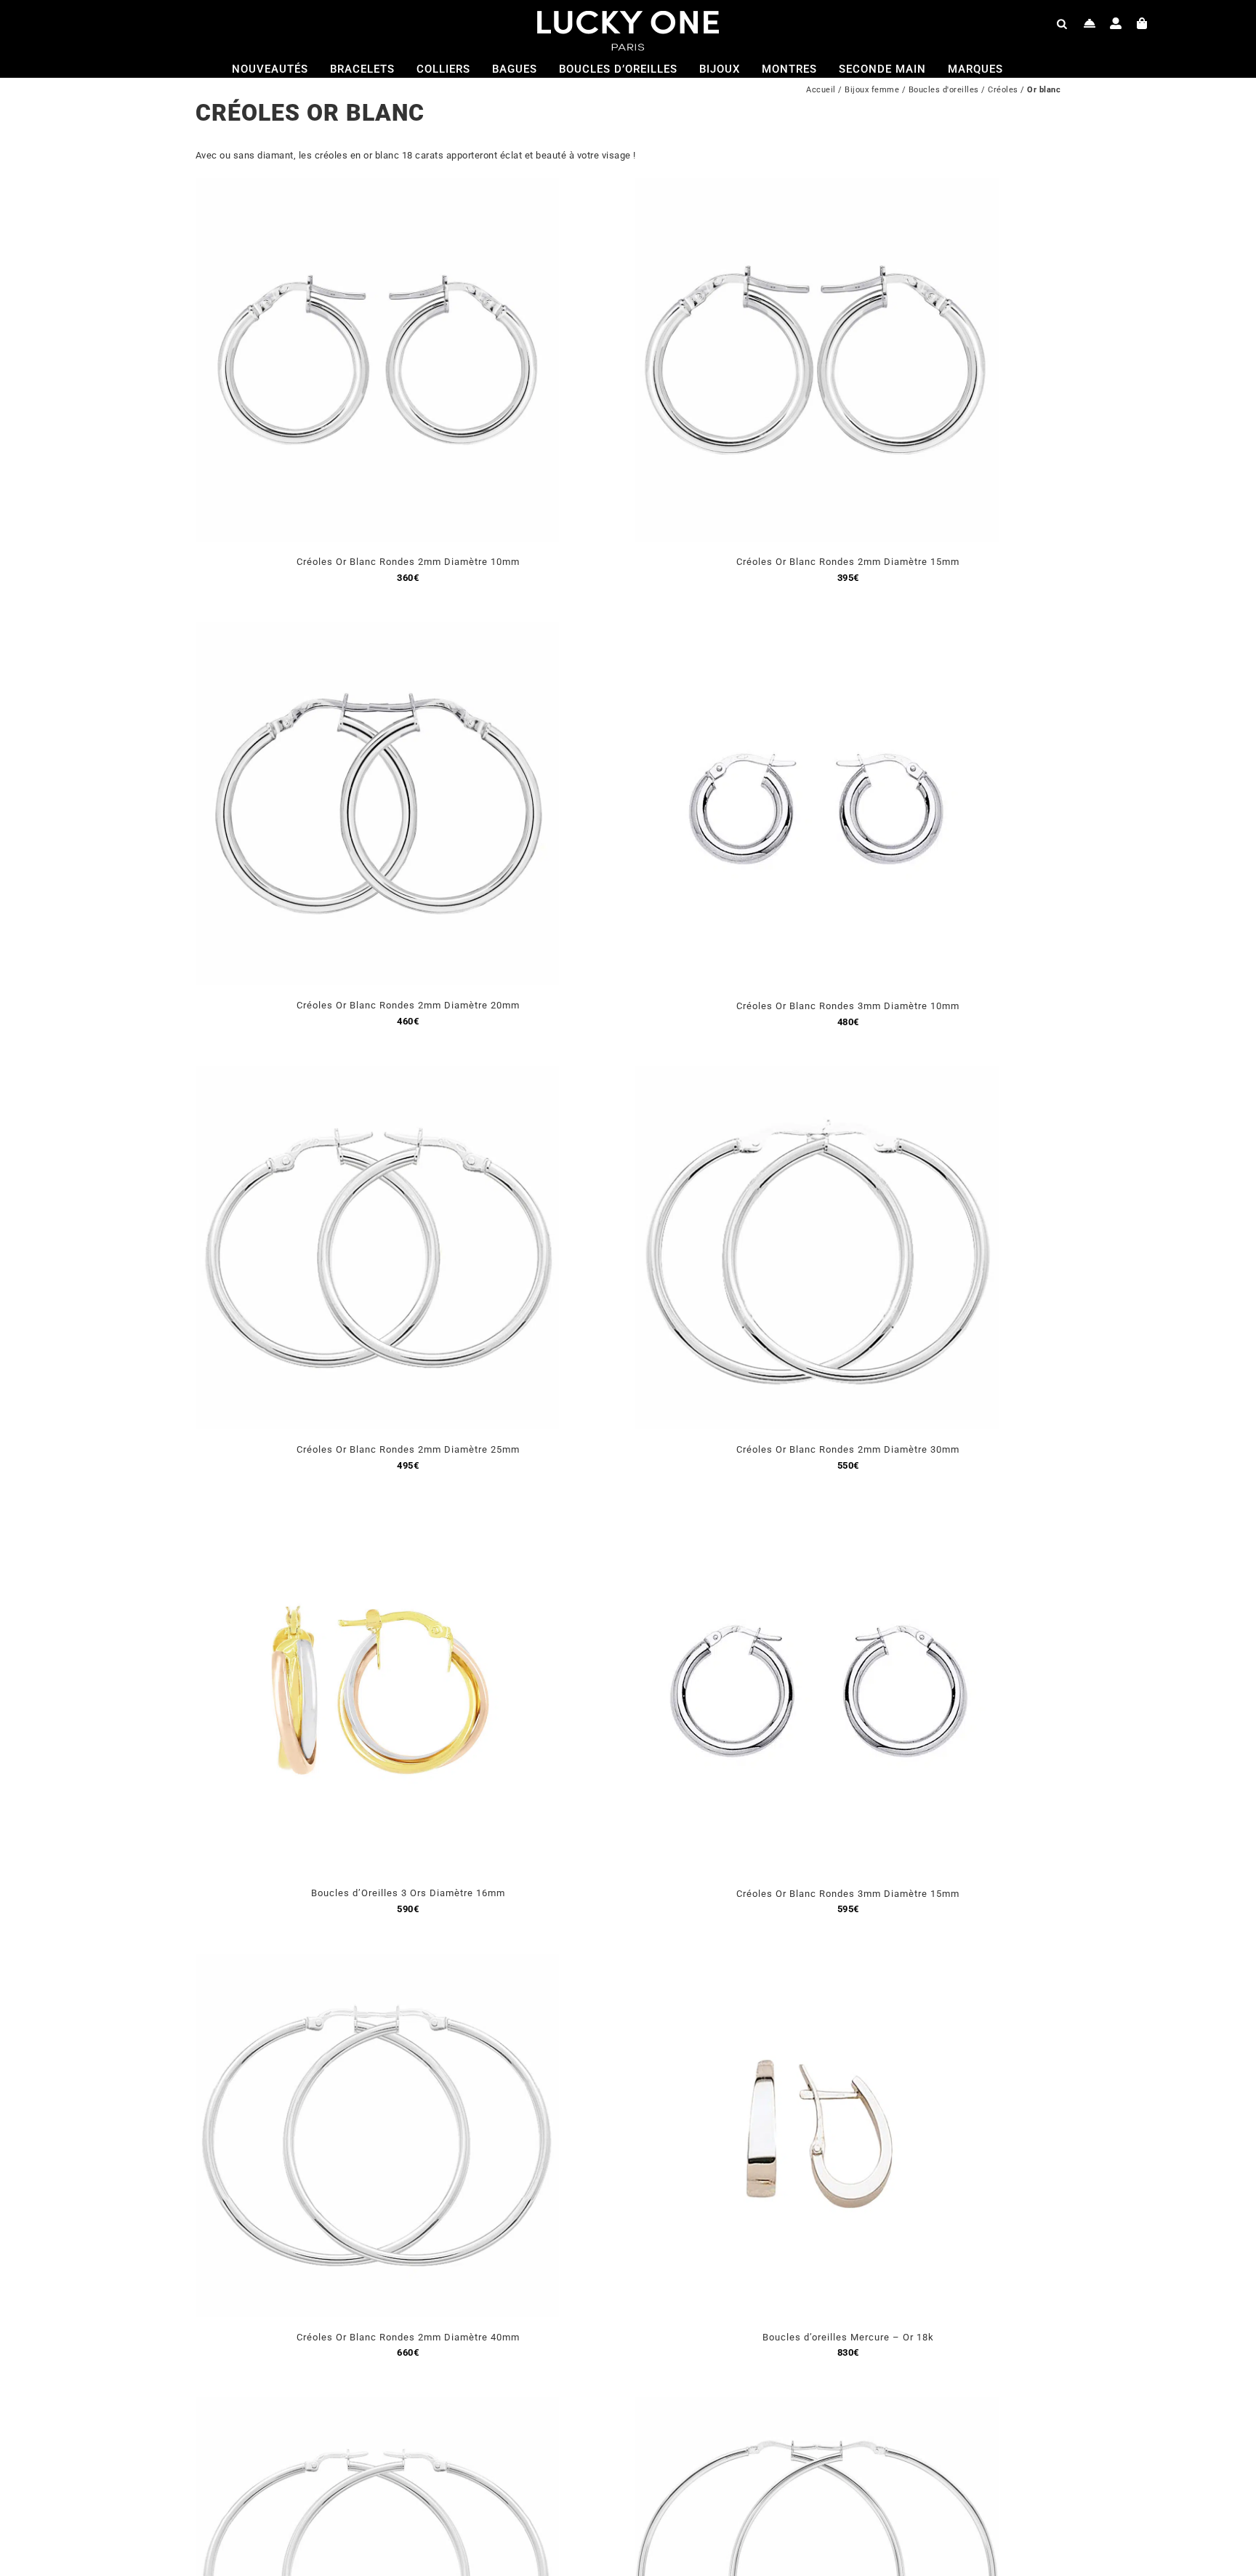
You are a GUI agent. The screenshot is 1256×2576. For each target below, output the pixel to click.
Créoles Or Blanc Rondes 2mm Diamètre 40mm (408, 2337)
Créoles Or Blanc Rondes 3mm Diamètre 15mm (848, 1894)
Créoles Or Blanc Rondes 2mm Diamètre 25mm (408, 1449)
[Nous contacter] (1090, 23)
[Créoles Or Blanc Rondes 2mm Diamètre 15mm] (817, 186)
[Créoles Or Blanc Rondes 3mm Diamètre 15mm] (817, 1518)
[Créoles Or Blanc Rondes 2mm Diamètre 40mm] (377, 1962)
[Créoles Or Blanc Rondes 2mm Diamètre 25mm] (377, 1074)
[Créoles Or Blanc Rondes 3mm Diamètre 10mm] (817, 630)
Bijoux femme (872, 90)
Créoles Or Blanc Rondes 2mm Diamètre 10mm (408, 562)
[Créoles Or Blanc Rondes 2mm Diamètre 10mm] (377, 186)
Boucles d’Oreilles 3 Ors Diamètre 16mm (408, 1893)
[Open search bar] (1062, 23)
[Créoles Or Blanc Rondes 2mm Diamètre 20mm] (377, 630)
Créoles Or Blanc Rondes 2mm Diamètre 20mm (408, 1005)
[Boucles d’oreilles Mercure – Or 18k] (817, 1962)
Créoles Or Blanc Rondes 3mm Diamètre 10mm (848, 1006)
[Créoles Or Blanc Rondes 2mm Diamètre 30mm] (817, 1074)
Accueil (821, 90)
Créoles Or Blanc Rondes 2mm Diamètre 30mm (848, 1449)
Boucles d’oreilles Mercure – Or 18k (848, 2337)
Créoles (1003, 90)
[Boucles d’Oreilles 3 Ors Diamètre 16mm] (377, 1518)
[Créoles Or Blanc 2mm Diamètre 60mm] (817, 2406)
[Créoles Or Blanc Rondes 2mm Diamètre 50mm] (377, 2406)
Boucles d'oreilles (944, 90)
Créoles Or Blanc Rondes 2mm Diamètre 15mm (848, 562)
